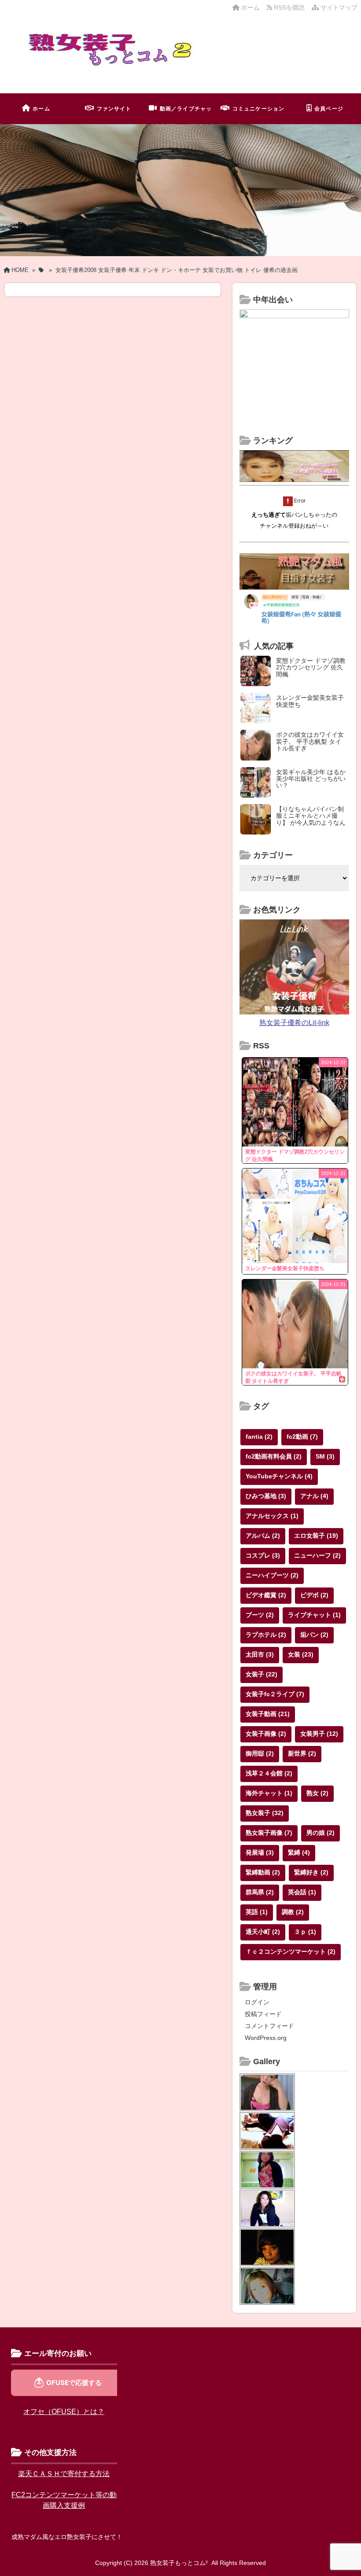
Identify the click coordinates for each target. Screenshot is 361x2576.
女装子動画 (268, 1714)
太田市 (260, 1654)
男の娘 (320, 1833)
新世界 (302, 1753)
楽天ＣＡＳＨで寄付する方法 (64, 2474)
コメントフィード (269, 2026)
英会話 (302, 1892)
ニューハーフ (317, 1555)
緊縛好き (311, 1872)
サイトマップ (338, 7)
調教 (293, 1912)
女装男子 (319, 1734)
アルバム (263, 1536)
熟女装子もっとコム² (179, 2563)
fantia (259, 1437)
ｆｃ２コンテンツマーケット (291, 1951)
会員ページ (329, 109)
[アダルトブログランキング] (294, 480)
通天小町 (263, 1932)
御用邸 (260, 1753)
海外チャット (269, 1793)
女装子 (262, 1674)
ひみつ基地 (266, 1496)
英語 (257, 1912)
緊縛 (299, 1852)
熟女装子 (265, 1813)
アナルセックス (272, 1516)
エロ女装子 (316, 1536)
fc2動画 (302, 1437)
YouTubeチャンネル (279, 1476)
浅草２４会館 (269, 1773)
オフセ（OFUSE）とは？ (64, 2412)
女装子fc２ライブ (275, 1694)
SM (325, 1456)
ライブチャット (314, 1615)
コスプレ (263, 1555)
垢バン (314, 1635)
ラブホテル (266, 1635)
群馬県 (260, 1892)
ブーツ (260, 1615)
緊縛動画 (263, 1872)
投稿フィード (263, 2014)
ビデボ (314, 1595)
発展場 (260, 1852)
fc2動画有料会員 (274, 1456)
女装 (301, 1654)
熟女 (317, 1793)
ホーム (250, 7)
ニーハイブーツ (272, 1575)
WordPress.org (266, 2038)
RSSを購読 (290, 7)
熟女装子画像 (269, 1833)
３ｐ (305, 1932)
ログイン (257, 2002)
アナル (314, 1496)
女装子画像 (266, 1734)
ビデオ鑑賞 (266, 1595)
